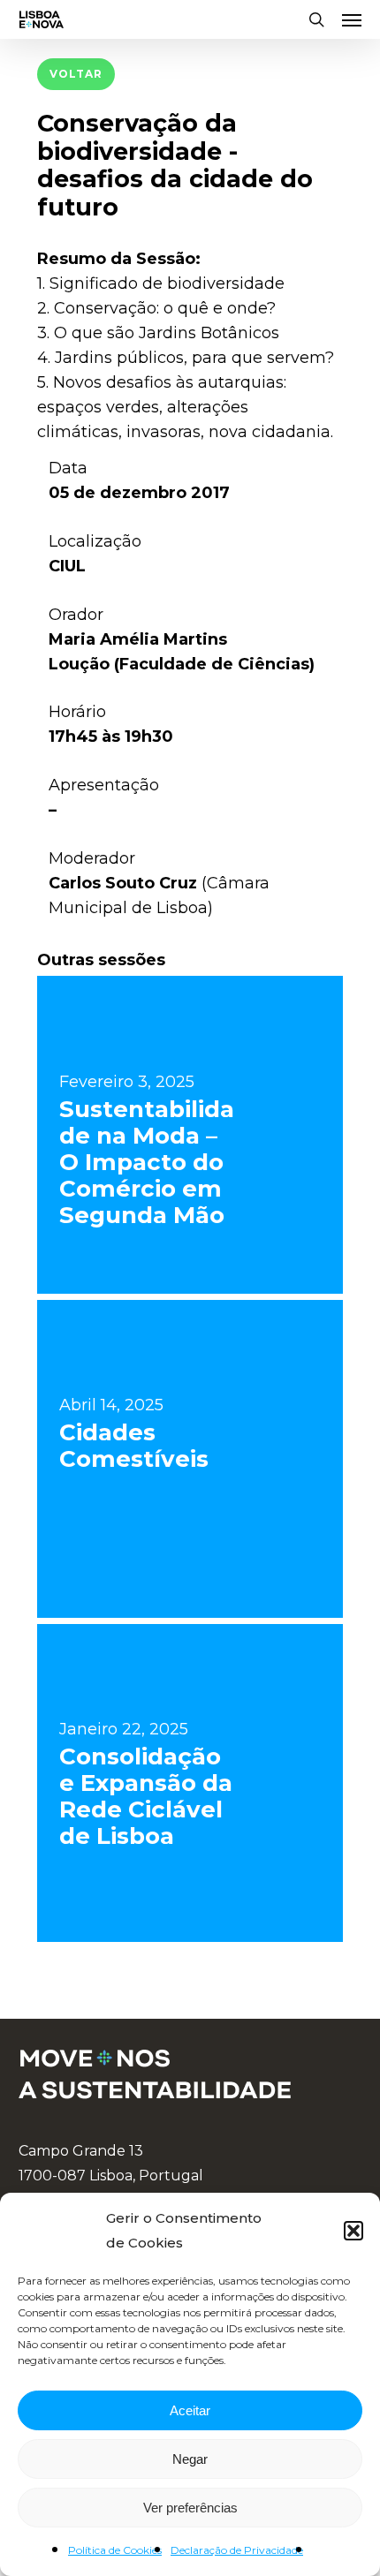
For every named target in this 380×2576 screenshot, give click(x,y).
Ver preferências (190, 2508)
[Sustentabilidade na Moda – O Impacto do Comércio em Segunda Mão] (190, 1135)
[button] (353, 2231)
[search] (316, 19)
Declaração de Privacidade (237, 2550)
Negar (190, 2459)
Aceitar (190, 2410)
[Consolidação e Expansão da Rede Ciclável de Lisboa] (190, 1783)
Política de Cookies (115, 2550)
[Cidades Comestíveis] (190, 1459)
